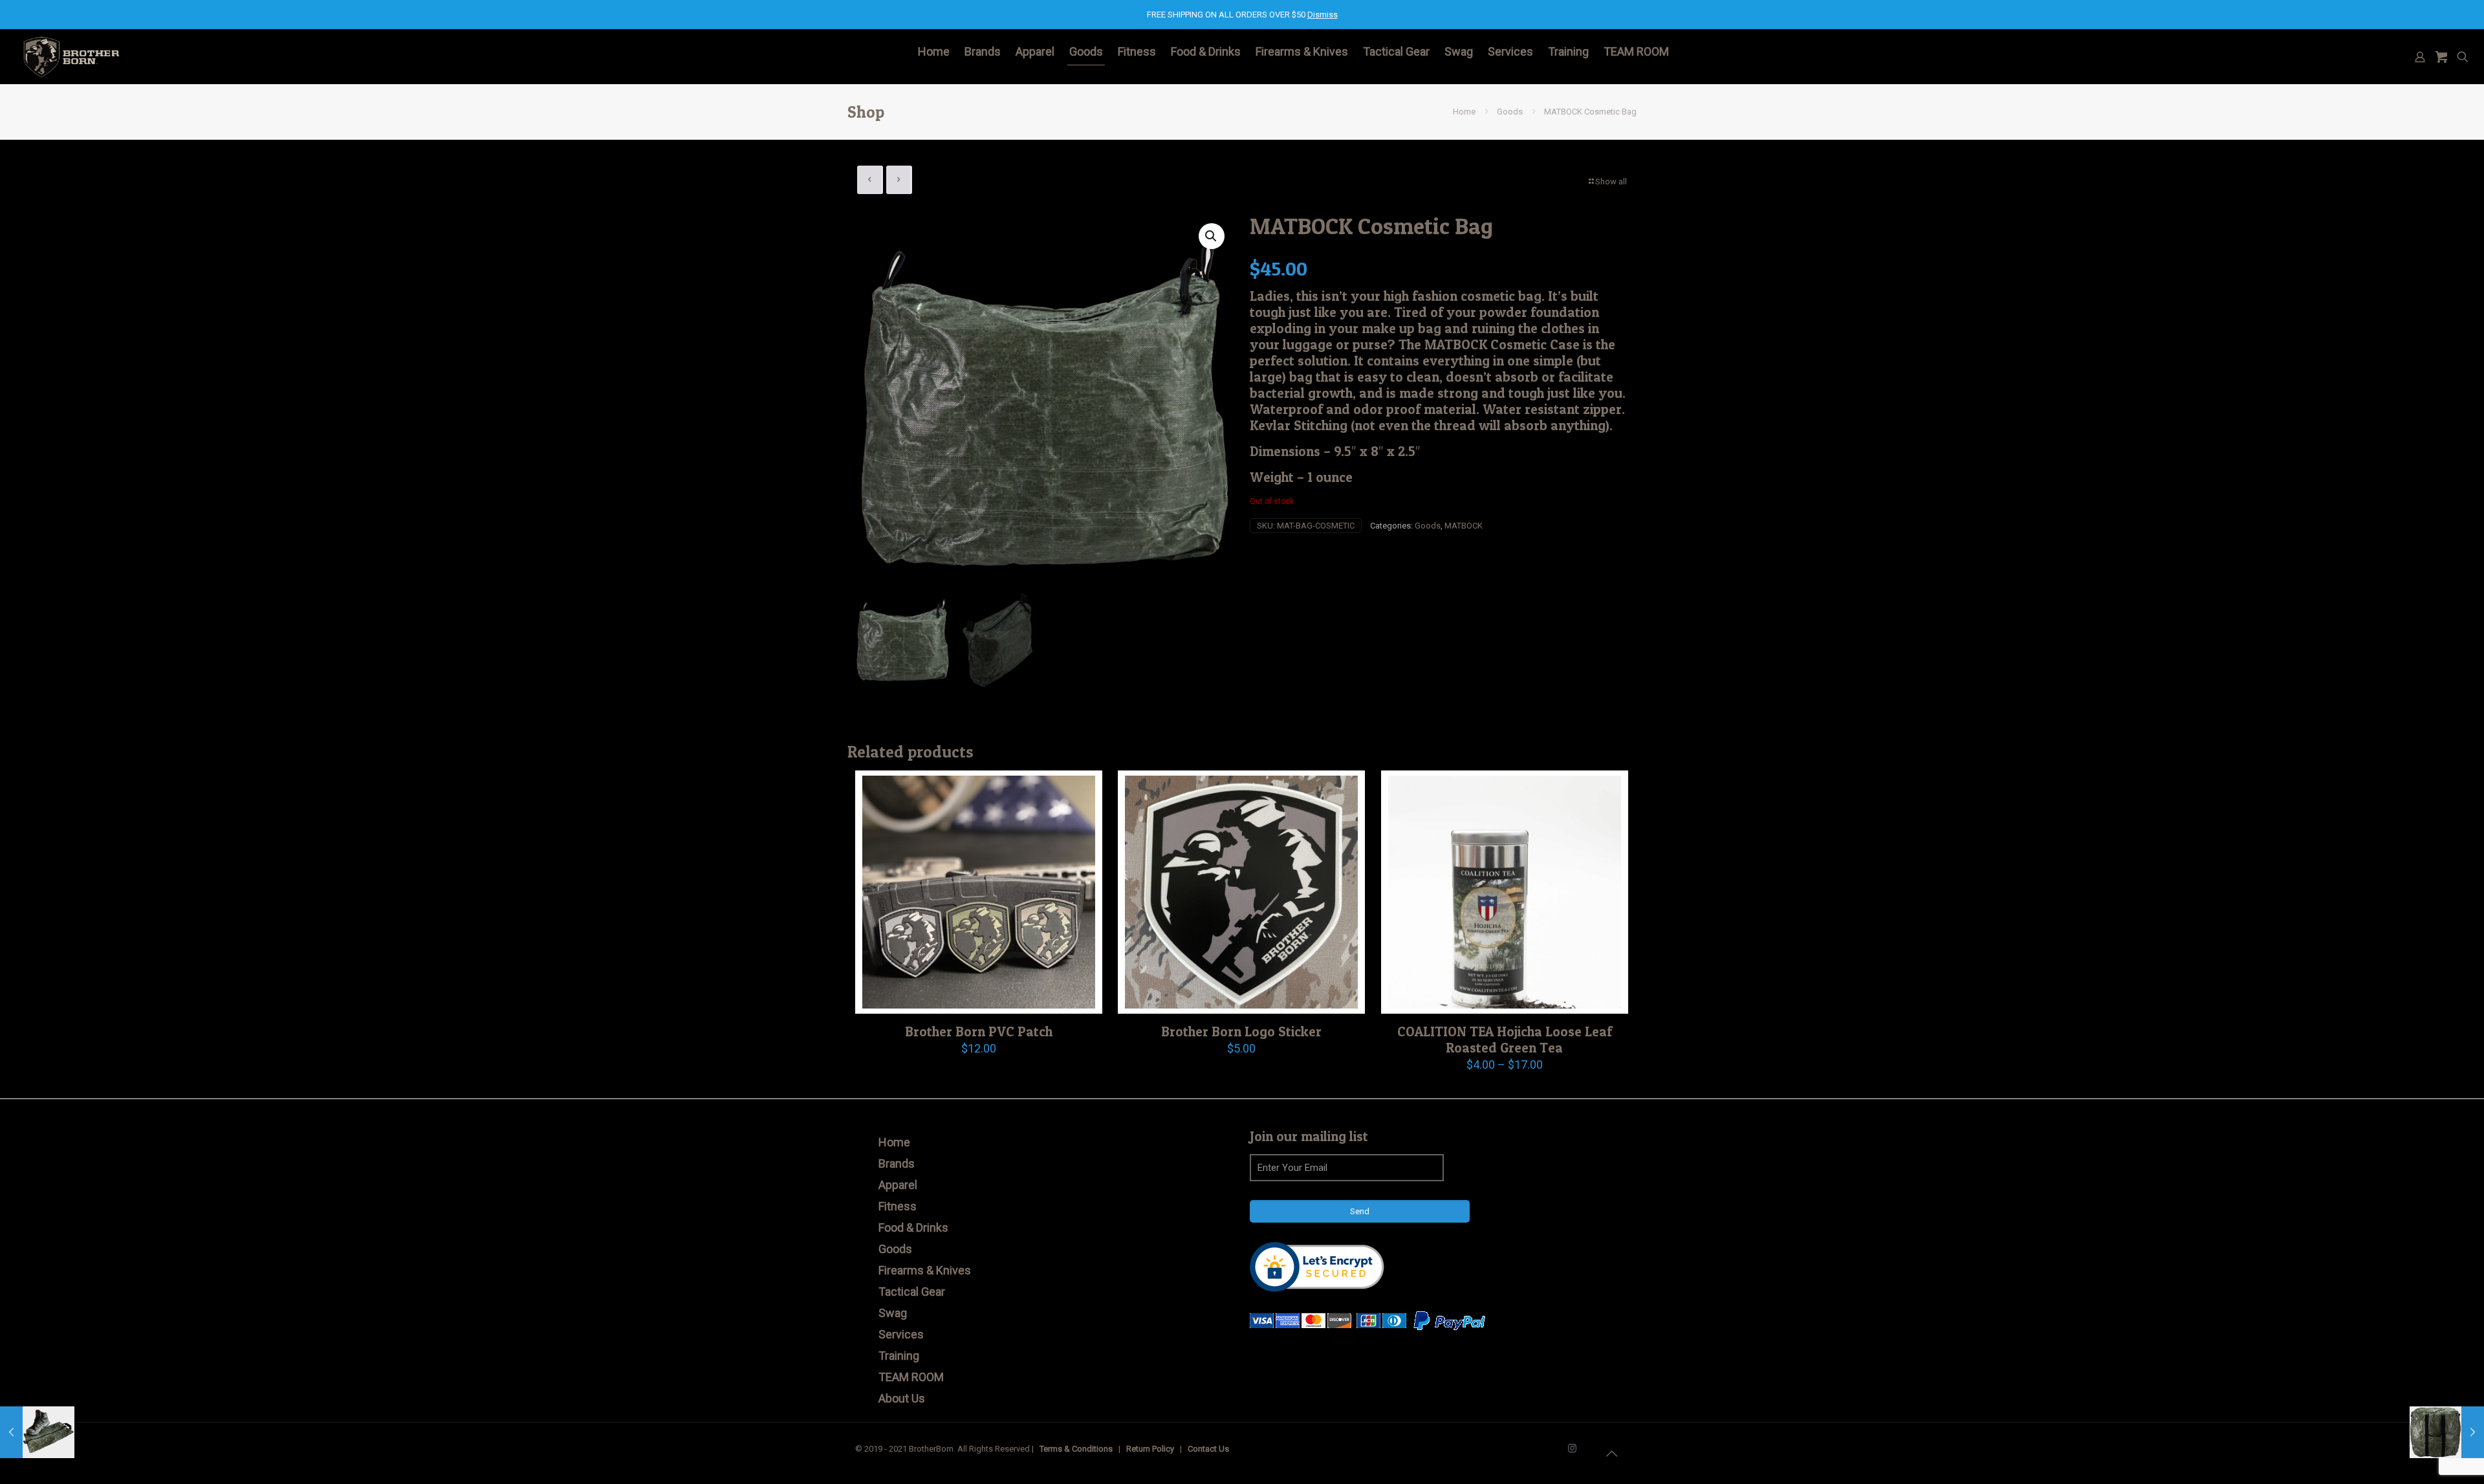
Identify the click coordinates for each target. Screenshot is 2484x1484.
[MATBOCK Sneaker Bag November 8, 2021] (37, 1432)
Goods (1510, 112)
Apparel (898, 1185)
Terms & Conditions (1076, 1449)
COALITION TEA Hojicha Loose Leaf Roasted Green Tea (1505, 1040)
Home (1464, 112)
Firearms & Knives (925, 1270)
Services (901, 1334)
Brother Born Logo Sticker (1241, 1031)
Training (899, 1356)
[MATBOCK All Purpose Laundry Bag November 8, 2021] (2447, 1432)
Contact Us (1208, 1449)
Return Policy (1150, 1449)
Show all (1611, 181)
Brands (897, 1163)
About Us (902, 1398)
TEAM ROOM (911, 1377)
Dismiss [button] (1323, 15)
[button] (1212, 236)
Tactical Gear (912, 1292)
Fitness (898, 1206)
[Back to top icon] (1611, 1454)
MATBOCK (1464, 526)
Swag (893, 1313)
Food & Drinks (913, 1228)
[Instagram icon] (1572, 1448)
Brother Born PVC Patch (979, 1031)
